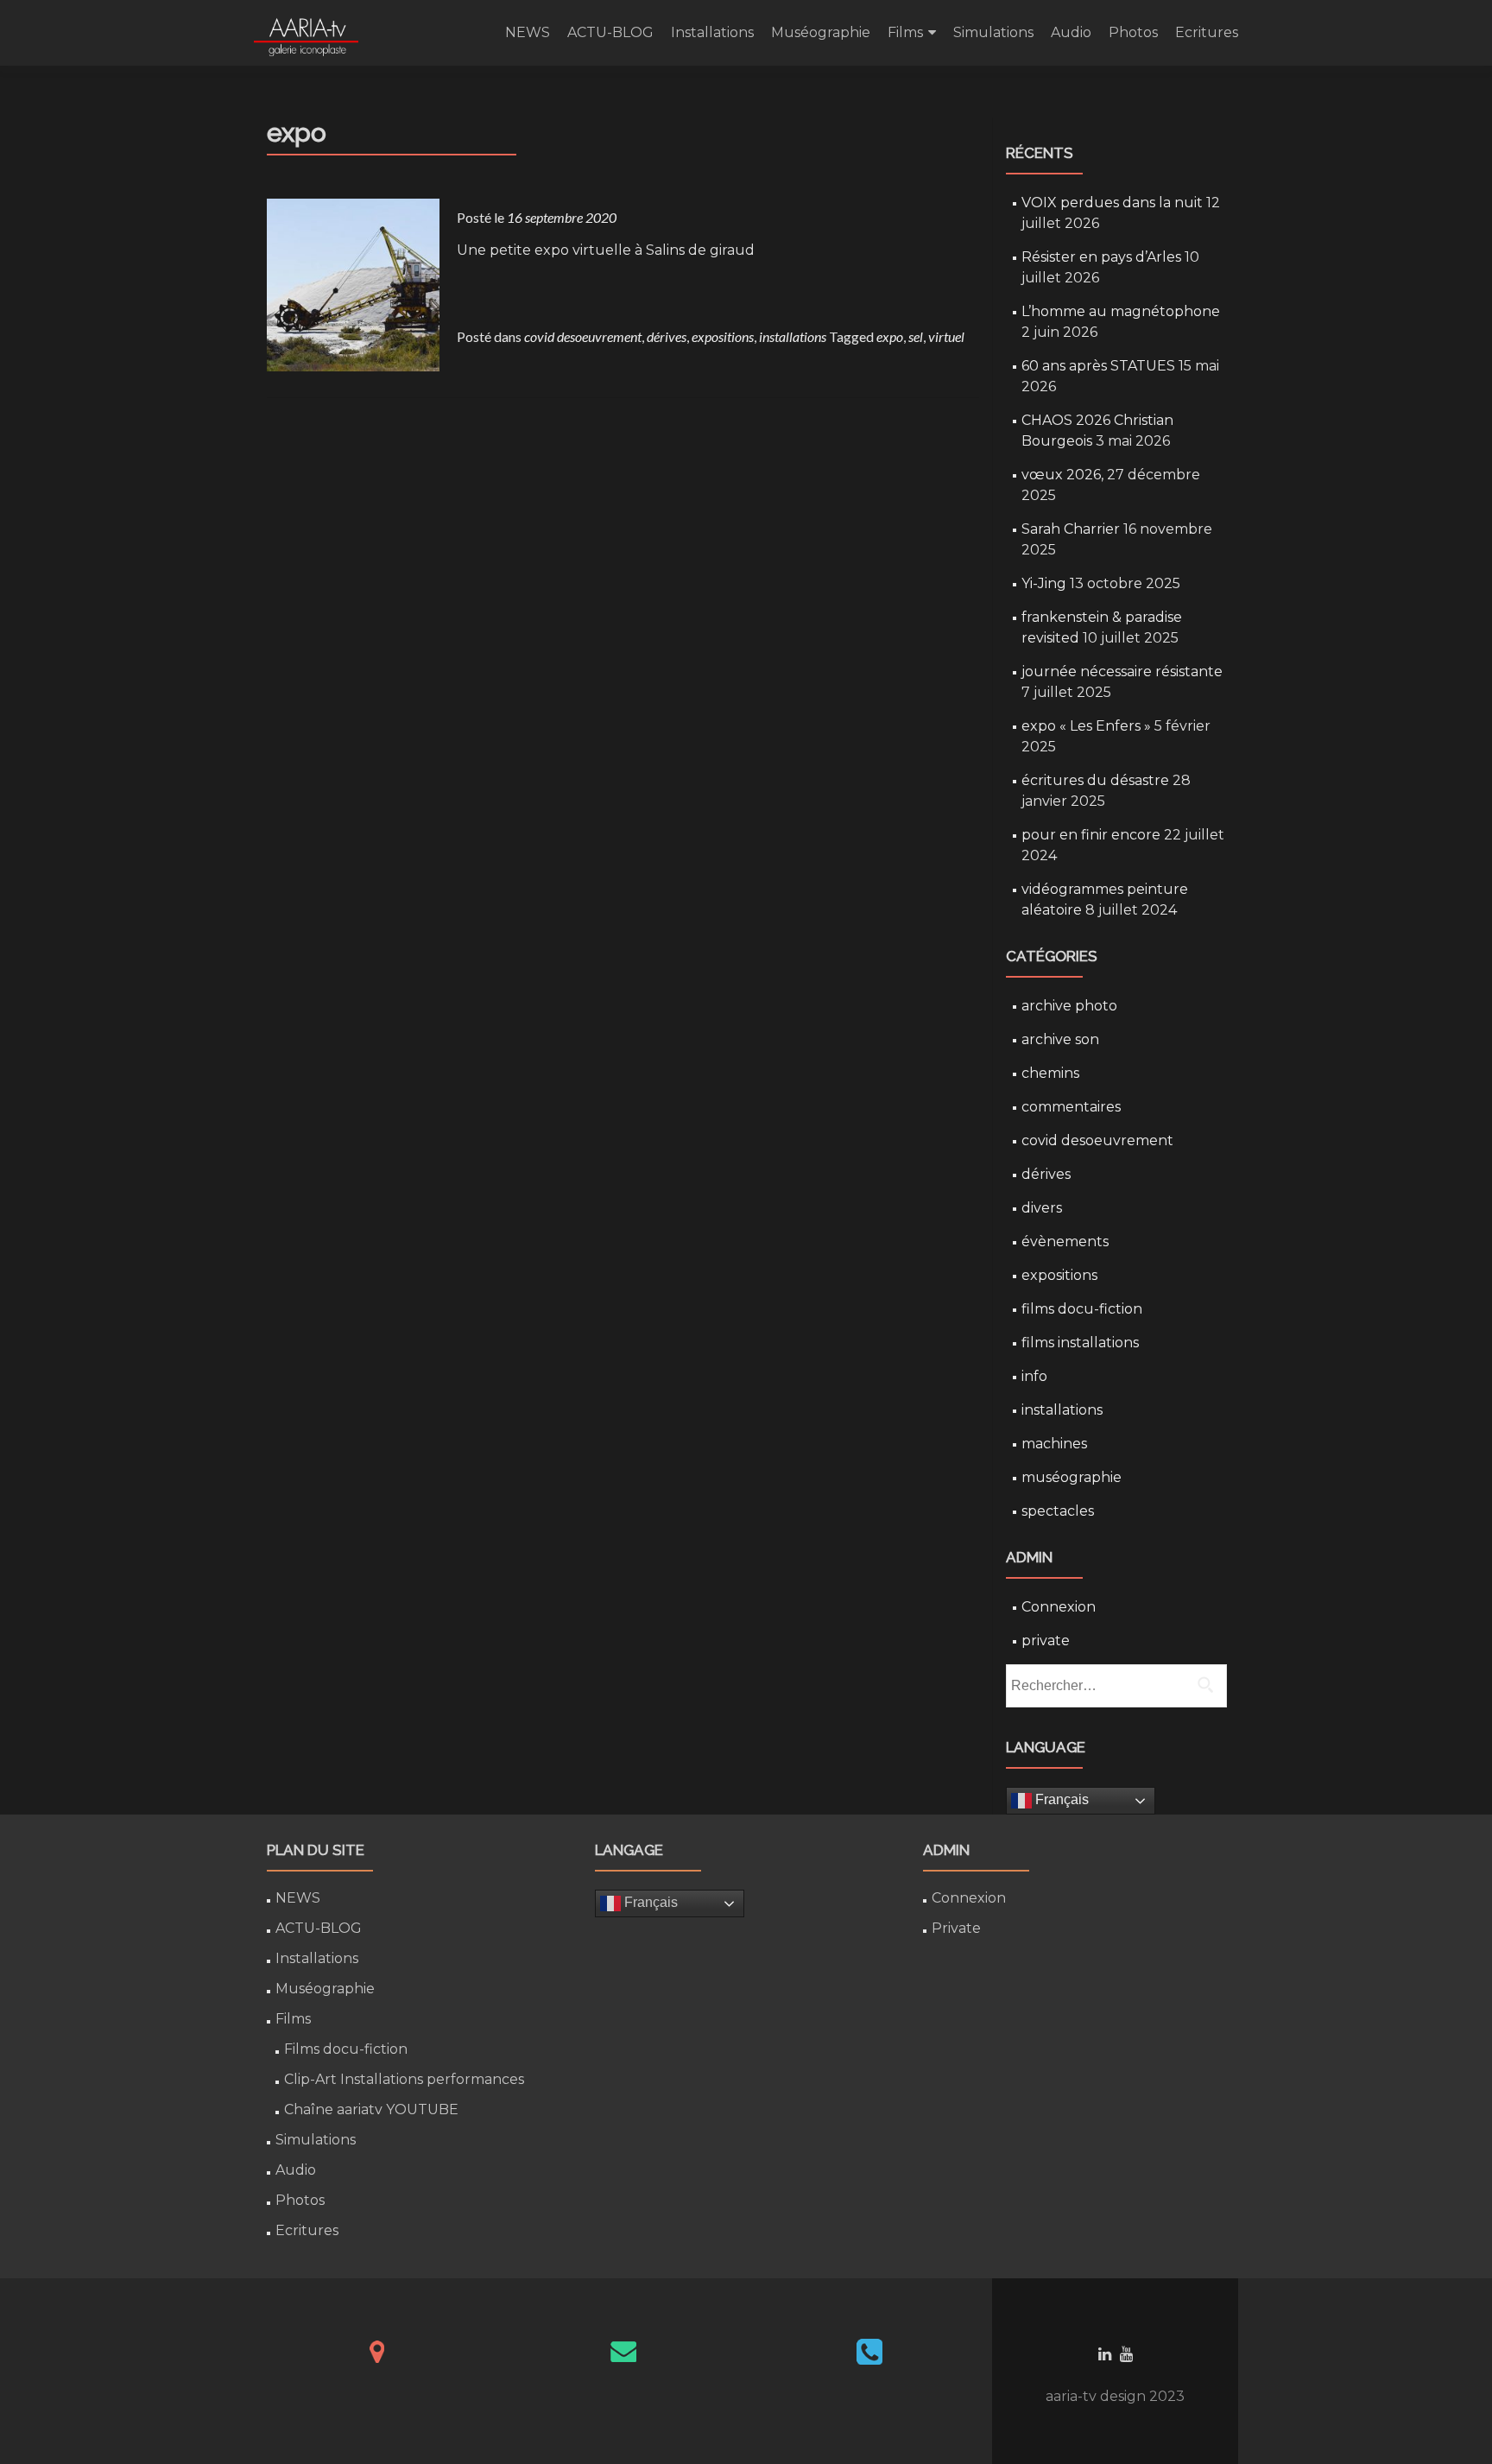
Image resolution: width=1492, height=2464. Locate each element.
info (1034, 1376)
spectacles (1058, 1511)
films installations (1080, 1343)
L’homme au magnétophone (1121, 311)
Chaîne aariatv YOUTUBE (371, 2109)
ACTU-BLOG (610, 32)
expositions (723, 336)
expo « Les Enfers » (1086, 726)
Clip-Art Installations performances (404, 2079)
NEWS (528, 32)
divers (1042, 1208)
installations (793, 336)
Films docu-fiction (346, 2049)
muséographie (1072, 1477)
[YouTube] (1126, 2353)
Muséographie (821, 32)
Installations (712, 32)
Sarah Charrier (1071, 529)
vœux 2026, (1062, 475)
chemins (1050, 1073)
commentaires (1071, 1107)
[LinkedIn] (1105, 2353)
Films (905, 32)
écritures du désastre (1095, 780)
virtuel (946, 336)
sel (916, 336)
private (1046, 1641)
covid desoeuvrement (583, 336)
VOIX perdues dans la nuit (1112, 203)
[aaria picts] (306, 33)
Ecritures (1207, 32)
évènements (1065, 1242)
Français (1060, 1799)
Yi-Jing (1044, 583)
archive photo (1069, 1006)
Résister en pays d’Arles (1101, 257)
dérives (667, 336)
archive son (1060, 1039)
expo (890, 336)
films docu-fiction (1082, 1309)
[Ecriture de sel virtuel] (353, 283)
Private (956, 1928)
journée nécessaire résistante (1122, 671)
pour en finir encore (1091, 835)
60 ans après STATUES (1098, 366)
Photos (1133, 32)
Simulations (993, 32)
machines (1054, 1444)
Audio (1071, 32)
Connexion (1059, 1607)
